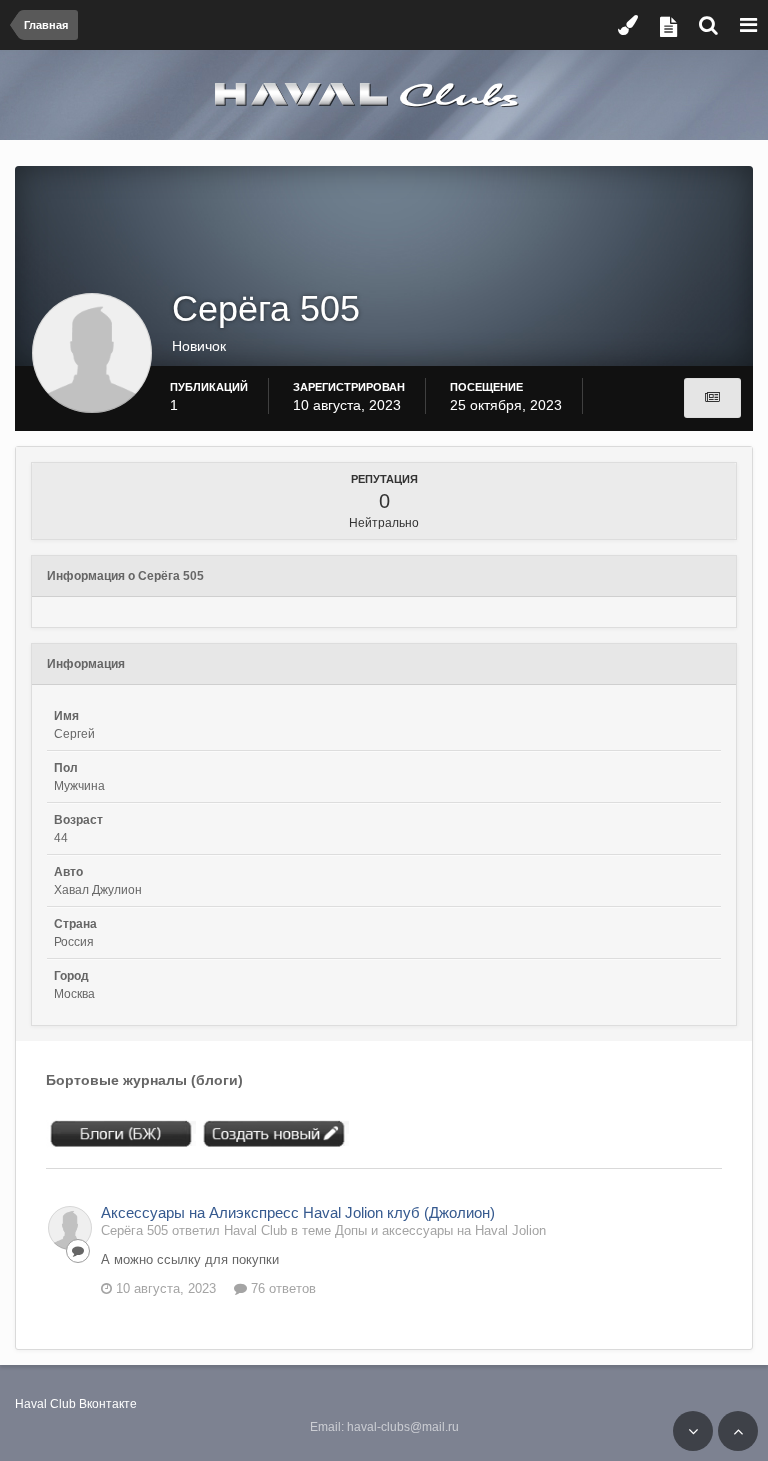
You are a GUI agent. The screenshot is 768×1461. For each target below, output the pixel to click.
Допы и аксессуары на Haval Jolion (440, 1230)
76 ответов (281, 1288)
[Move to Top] (738, 1431)
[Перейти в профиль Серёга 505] (70, 1228)
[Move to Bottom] (693, 1431)
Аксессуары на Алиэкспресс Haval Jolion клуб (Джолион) (298, 1212)
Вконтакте (108, 1404)
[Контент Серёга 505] (712, 398)
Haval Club (45, 1404)
